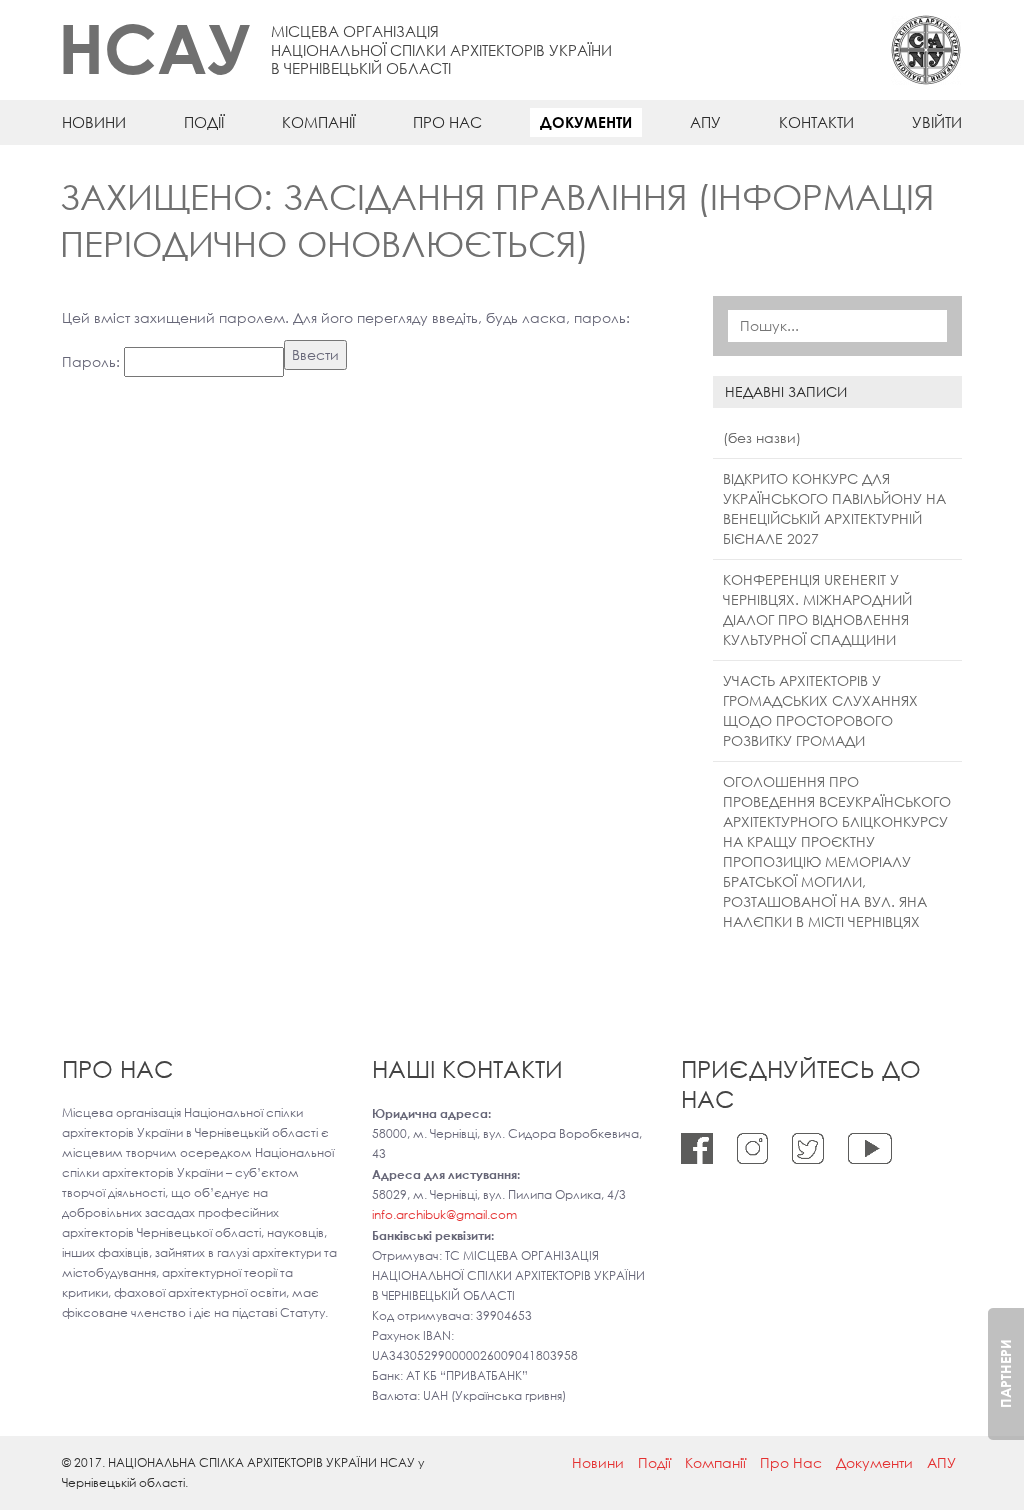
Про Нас (447, 122)
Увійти (937, 122)
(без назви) (762, 437)
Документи (586, 122)
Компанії (318, 122)
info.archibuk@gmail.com (444, 1214)
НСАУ (154, 47)
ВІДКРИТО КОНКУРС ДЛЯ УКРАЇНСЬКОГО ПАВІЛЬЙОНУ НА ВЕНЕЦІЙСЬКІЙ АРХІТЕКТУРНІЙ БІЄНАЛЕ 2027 (834, 508)
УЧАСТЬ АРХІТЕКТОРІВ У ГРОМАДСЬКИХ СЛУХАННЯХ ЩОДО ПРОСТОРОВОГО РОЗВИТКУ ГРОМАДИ (820, 710)
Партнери (1005, 1374)
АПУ (705, 122)
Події (204, 122)
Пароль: (93, 361)
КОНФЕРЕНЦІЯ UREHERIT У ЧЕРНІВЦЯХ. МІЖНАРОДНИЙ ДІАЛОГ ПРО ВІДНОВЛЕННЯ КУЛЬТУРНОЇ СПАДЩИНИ (817, 609)
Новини (94, 122)
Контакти (816, 122)
